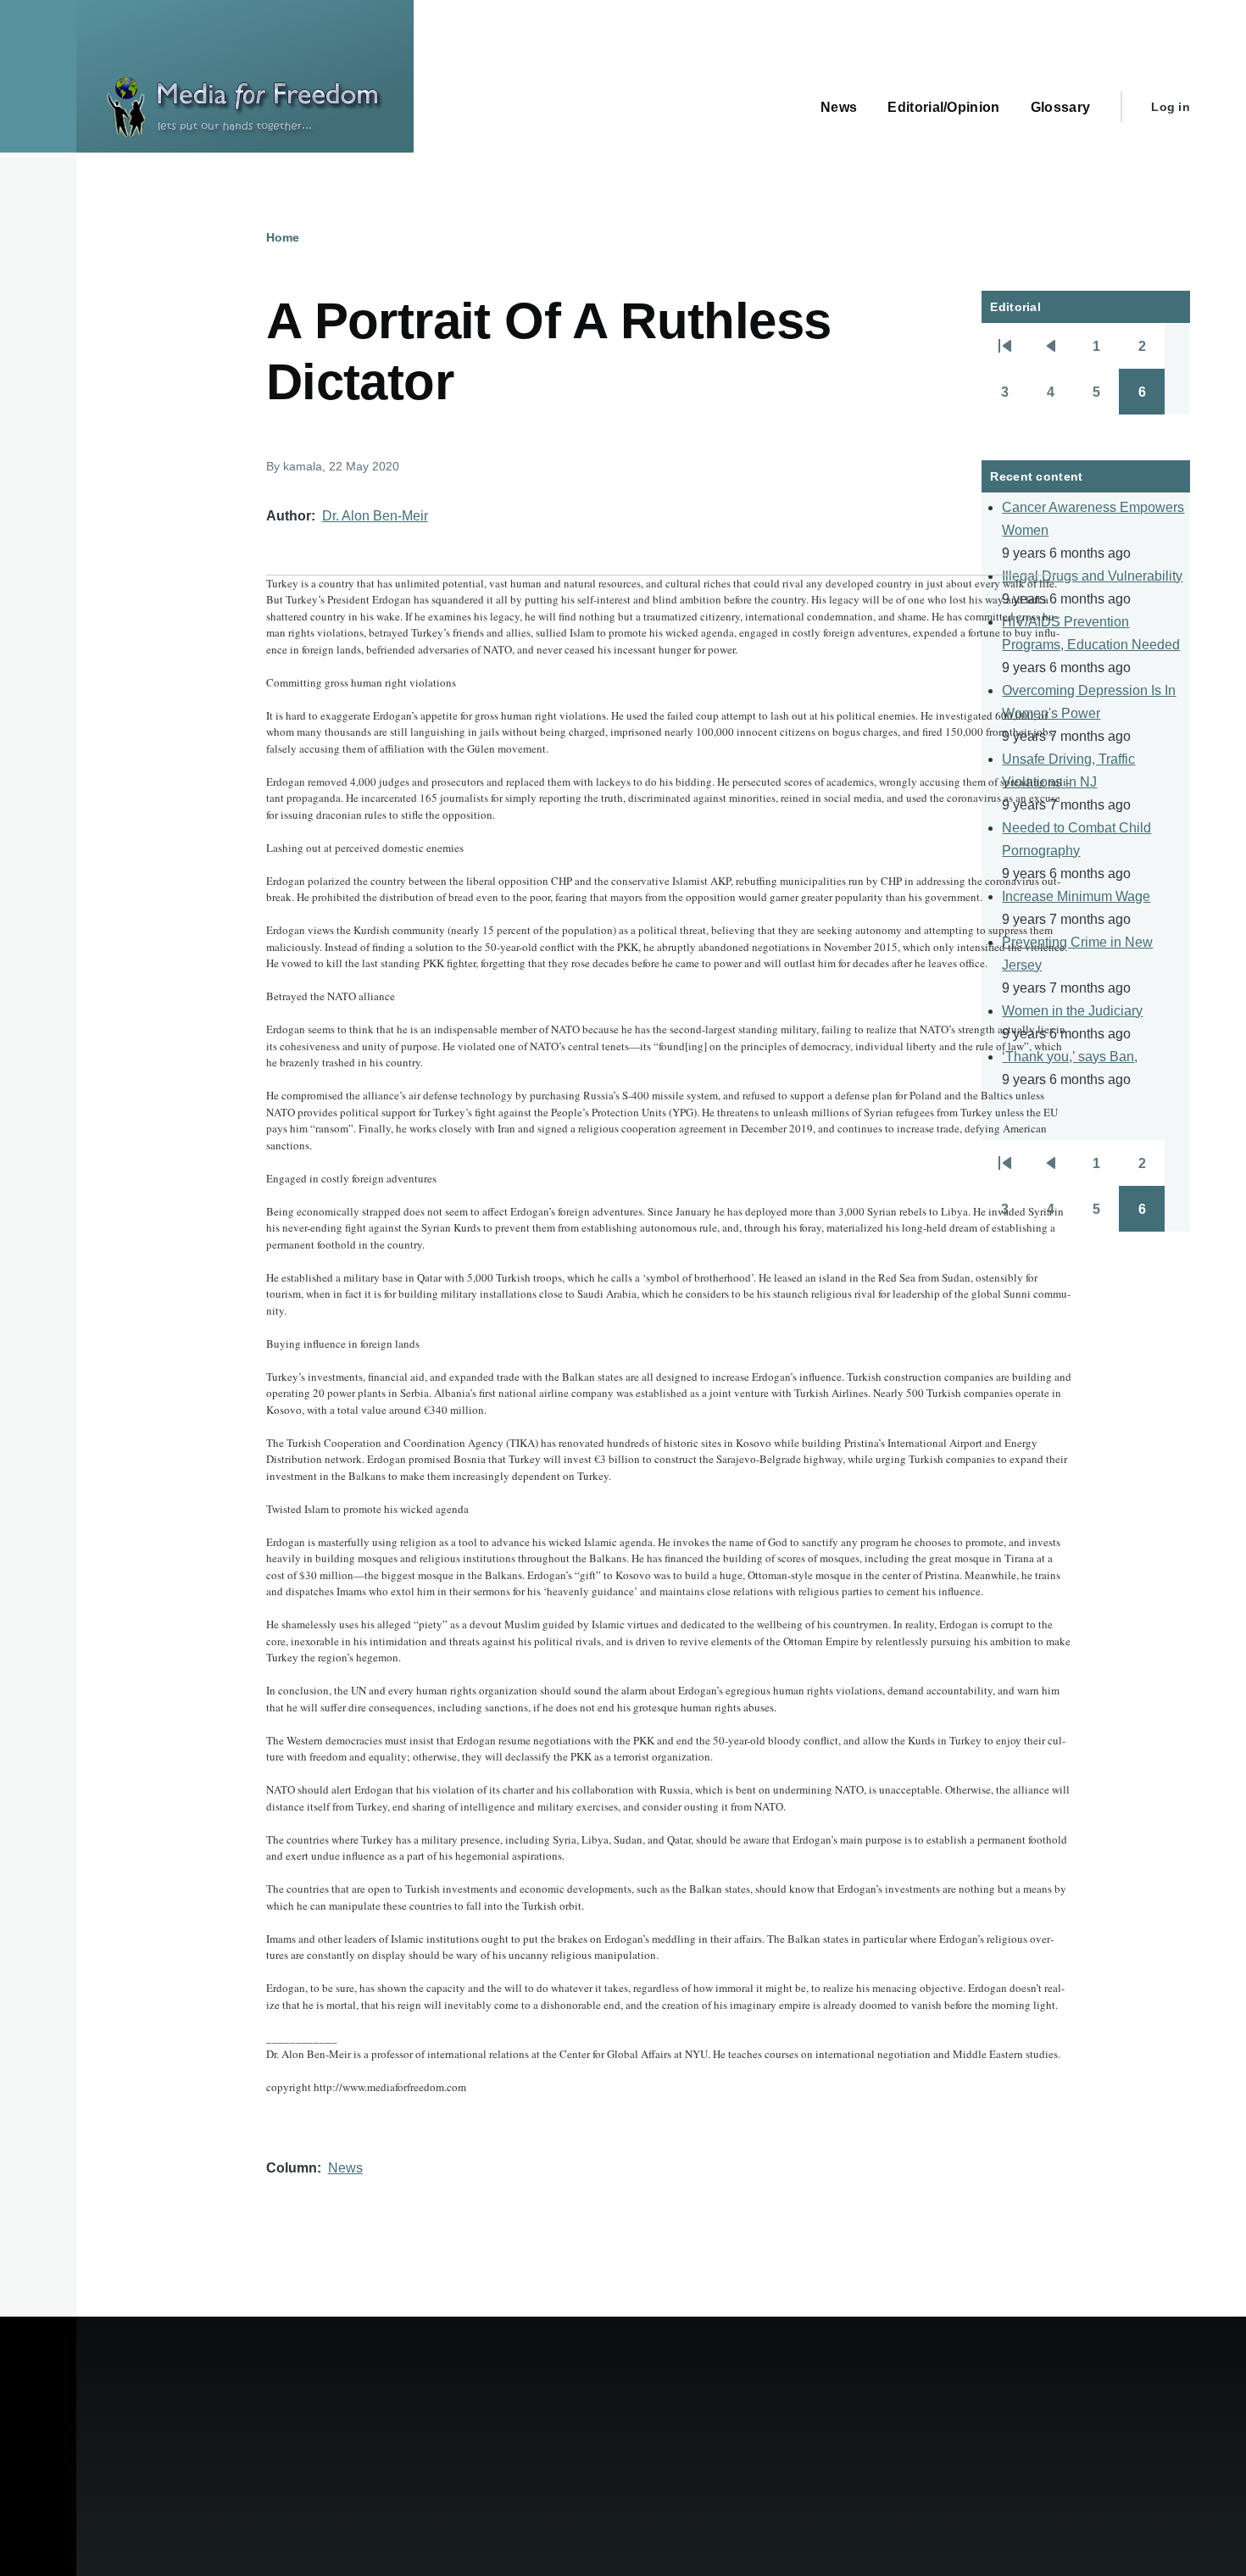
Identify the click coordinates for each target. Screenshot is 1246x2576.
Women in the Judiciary (1072, 1011)
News (345, 2168)
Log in (1171, 107)
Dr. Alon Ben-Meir (375, 516)
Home (283, 237)
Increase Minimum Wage (1076, 896)
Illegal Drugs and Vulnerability (1092, 576)
